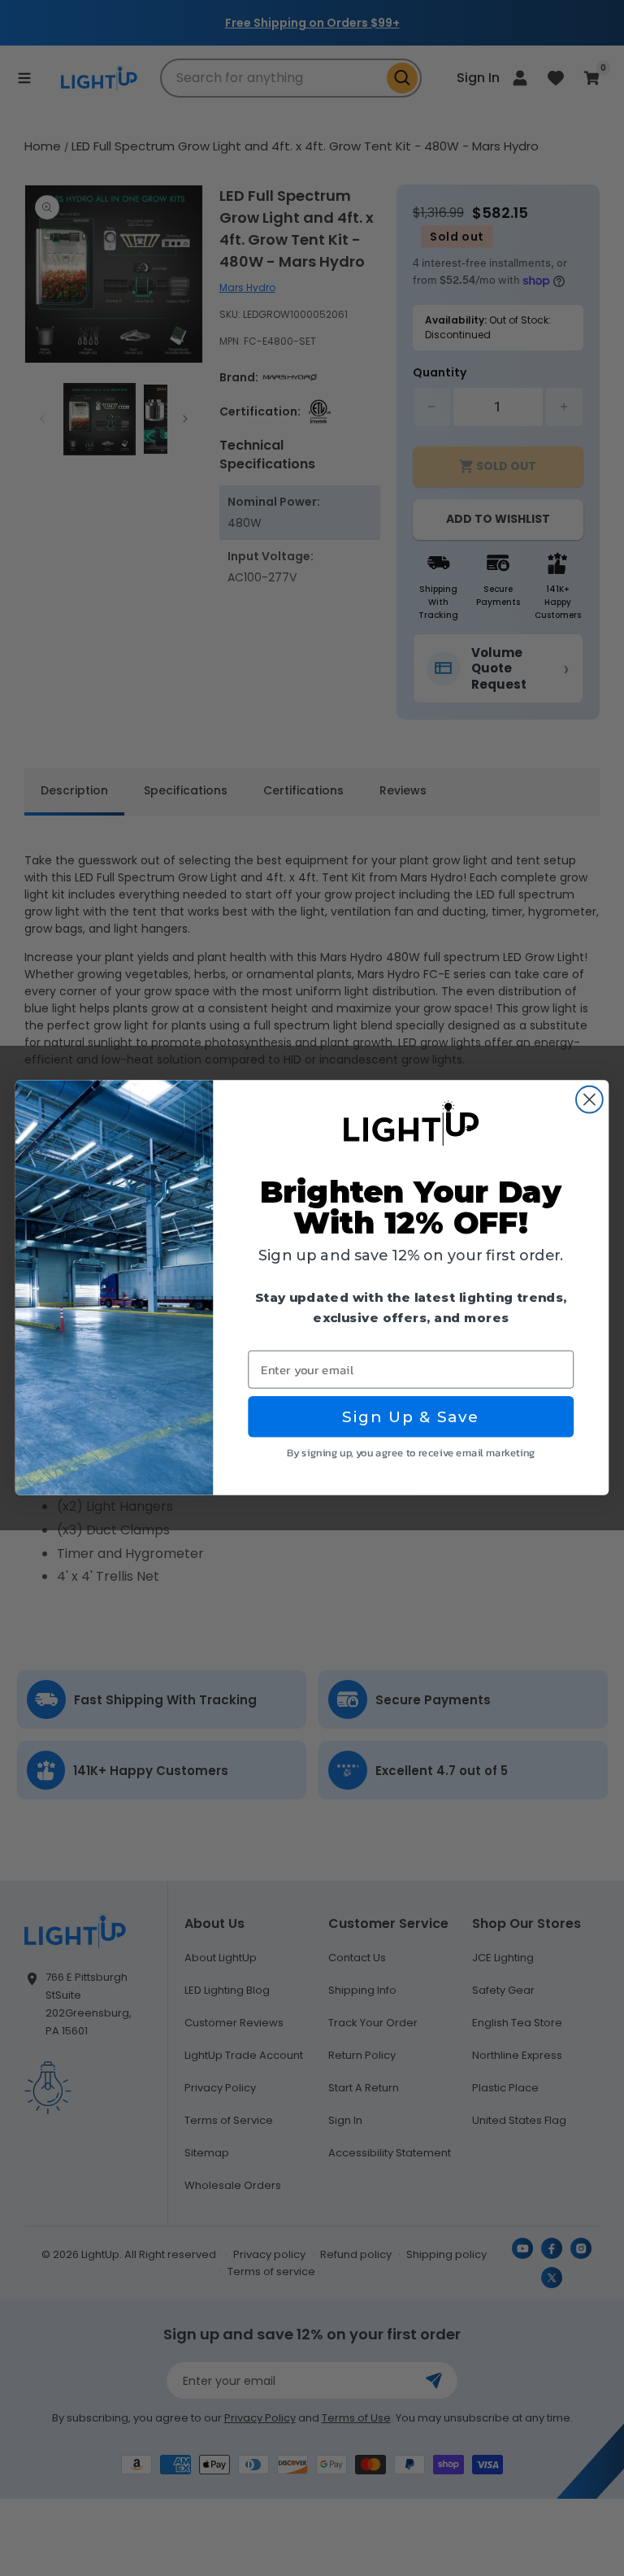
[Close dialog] (589, 1100)
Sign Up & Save (411, 1417)
